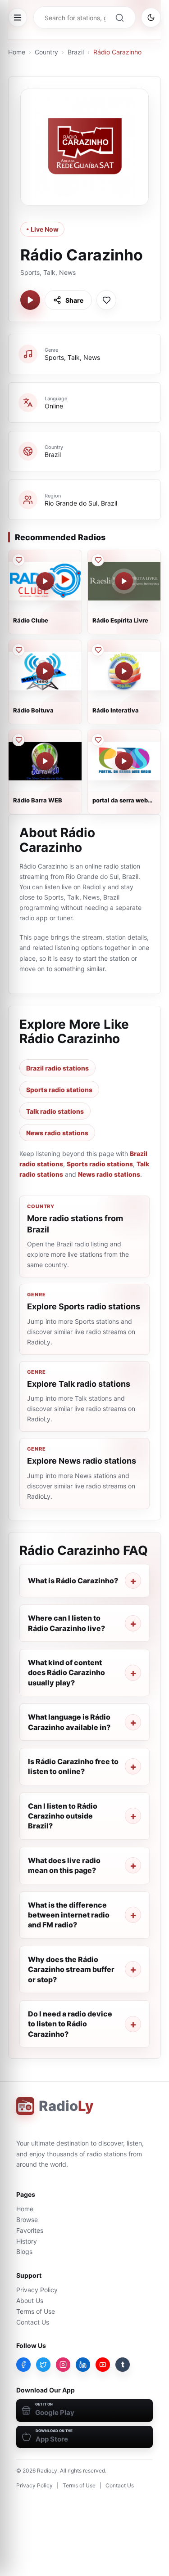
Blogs (24, 2251)
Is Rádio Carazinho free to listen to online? (73, 1766)
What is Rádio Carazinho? (73, 1581)
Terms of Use (36, 2311)
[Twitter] (43, 2365)
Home (17, 52)
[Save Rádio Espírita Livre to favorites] (98, 560)
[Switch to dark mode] (151, 18)
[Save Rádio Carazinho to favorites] (106, 300)
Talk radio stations (55, 1111)
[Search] (119, 18)
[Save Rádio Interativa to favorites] (98, 650)
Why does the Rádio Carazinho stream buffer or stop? (71, 1969)
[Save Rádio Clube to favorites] (18, 560)
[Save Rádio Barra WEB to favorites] (18, 740)
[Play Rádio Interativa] (124, 671)
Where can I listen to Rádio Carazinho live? (66, 1623)
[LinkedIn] (83, 2365)
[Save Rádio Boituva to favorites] (18, 650)
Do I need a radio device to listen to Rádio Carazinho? (70, 2024)
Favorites (30, 2230)
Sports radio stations (59, 1090)
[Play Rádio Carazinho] (30, 300)
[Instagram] (63, 2365)
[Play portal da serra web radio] (124, 761)
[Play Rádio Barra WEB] (45, 761)
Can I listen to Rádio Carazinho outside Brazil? (63, 1816)
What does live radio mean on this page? (64, 1865)
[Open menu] (18, 18)
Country (46, 52)
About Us (30, 2300)
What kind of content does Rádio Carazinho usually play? (66, 1673)
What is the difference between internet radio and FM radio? (69, 1915)
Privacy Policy (37, 2290)
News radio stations (57, 1133)
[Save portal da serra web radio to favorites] (98, 740)
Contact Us (33, 2322)
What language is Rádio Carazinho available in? (69, 1722)
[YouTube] (103, 2365)
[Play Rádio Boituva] (45, 671)
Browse (27, 2220)
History (27, 2241)
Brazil (76, 52)
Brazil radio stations (57, 1068)
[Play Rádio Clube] (45, 581)
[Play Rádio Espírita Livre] (124, 581)
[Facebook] (23, 2365)
